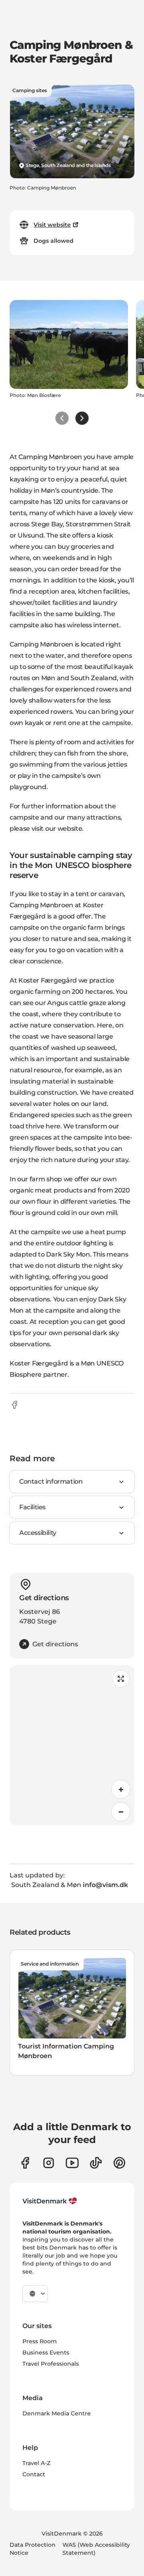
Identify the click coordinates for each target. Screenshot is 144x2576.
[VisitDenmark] (50, 2201)
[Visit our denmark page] (25, 2163)
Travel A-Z (36, 2463)
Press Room (40, 2341)
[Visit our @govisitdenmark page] (96, 2163)
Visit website (52, 225)
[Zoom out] (121, 1812)
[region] (72, 1745)
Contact (34, 2474)
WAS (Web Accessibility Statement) (96, 2549)
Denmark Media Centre (57, 2413)
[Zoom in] (121, 1789)
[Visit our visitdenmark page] (72, 2163)
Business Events (46, 2352)
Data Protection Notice (33, 2549)
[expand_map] (121, 1679)
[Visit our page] (49, 2163)
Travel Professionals (51, 2364)
